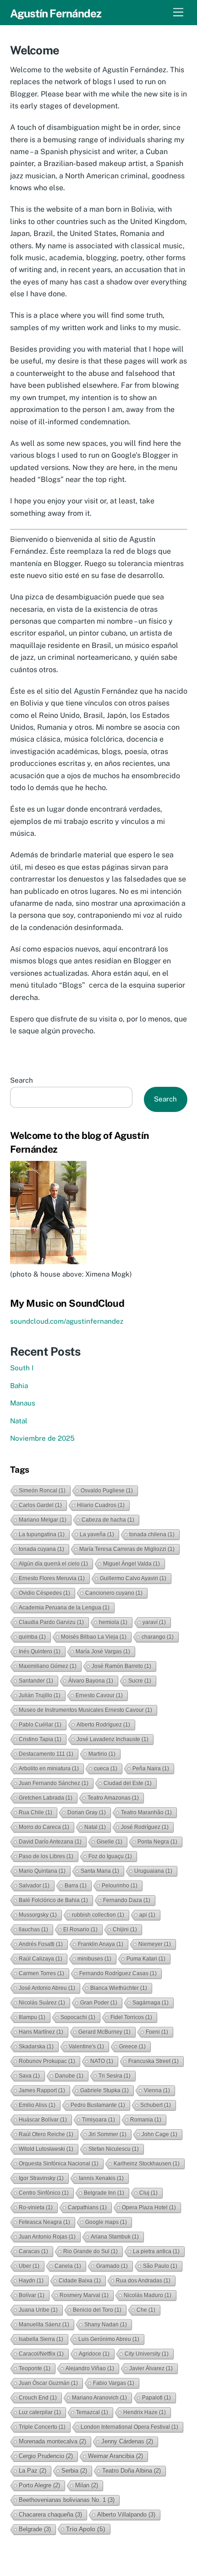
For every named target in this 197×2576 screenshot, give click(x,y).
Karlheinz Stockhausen (147, 2164)
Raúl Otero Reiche (46, 2134)
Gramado (112, 2266)
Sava (29, 2076)
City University (147, 2354)
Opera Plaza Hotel (149, 2207)
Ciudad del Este (128, 1783)
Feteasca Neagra (44, 2222)
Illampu (32, 2017)
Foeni (157, 2032)
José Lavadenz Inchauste (112, 1739)
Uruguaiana (153, 1871)
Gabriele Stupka (104, 2090)
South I (22, 1368)
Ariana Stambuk (115, 2237)
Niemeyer (155, 1944)
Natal (19, 1421)
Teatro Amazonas (113, 1798)
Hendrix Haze (145, 2412)
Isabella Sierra (41, 2339)
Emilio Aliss (37, 2105)
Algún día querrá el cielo (53, 1564)
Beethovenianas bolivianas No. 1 (67, 2500)
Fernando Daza (127, 1900)
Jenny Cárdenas (127, 2441)
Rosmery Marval (84, 2295)
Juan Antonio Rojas (47, 2237)
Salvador (34, 1886)
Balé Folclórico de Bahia (53, 1900)
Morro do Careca (44, 1827)
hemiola (113, 1622)
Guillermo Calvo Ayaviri (133, 1578)
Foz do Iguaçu (110, 1856)
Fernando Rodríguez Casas (118, 1973)
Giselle (109, 1842)
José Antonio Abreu (47, 1988)
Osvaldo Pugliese (107, 1491)
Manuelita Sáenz (44, 2325)
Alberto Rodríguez (103, 1725)
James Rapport (42, 2090)
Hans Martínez (41, 2032)
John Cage (159, 2134)
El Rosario (80, 1929)
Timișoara (98, 2120)
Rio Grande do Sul (90, 2251)
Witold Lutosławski (46, 2149)
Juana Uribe (38, 2310)
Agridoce (94, 2354)
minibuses (94, 1959)
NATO (102, 2061)
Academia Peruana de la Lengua (64, 1608)
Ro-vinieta (36, 2207)
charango (158, 1637)
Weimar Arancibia (115, 2456)
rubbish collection (98, 1915)
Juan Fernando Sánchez (54, 1783)
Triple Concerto (42, 2427)
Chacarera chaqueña (50, 2515)
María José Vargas (103, 1651)
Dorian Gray (87, 1812)
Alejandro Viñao (90, 2368)
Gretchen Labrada (46, 1798)
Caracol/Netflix (41, 2354)
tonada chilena (152, 1534)
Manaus (23, 1403)
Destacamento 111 (46, 1754)
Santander (36, 1681)
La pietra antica (156, 2251)
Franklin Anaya (101, 1944)
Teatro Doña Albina (131, 2471)
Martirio (102, 1754)
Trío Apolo (86, 2529)
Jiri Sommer (107, 2134)
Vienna (157, 2090)
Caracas (33, 2251)
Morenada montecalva (52, 2441)
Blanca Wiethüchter (119, 1988)
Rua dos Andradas (143, 2281)
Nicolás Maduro (148, 2295)
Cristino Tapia (40, 1739)
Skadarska (36, 2047)
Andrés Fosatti (41, 1944)
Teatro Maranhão (146, 1812)
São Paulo (160, 2266)
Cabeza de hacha (108, 1520)
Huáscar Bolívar (43, 2120)
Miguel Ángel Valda (131, 1564)
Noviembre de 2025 (42, 1438)
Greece (132, 2047)
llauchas (33, 1929)
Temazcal (92, 2412)
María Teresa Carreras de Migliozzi (127, 1549)
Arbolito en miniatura (49, 1769)
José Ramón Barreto (121, 1666)
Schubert (156, 2105)
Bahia (19, 1386)
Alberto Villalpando (126, 2515)
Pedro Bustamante (98, 2105)
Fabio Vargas (114, 2383)
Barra (76, 1886)
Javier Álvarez (151, 2368)
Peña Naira (151, 1769)
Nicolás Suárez (42, 2003)
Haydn (31, 2281)
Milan (87, 2485)
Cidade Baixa (80, 2281)
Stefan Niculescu (114, 2149)
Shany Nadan (106, 2325)
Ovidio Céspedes (44, 1593)
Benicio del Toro (97, 2310)
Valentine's (86, 2047)
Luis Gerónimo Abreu (109, 2339)
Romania (146, 2120)
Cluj (148, 2193)
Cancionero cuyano (114, 1593)
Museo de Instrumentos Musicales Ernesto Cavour (85, 1710)
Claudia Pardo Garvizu (51, 1622)
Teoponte (35, 2368)
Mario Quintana (42, 1871)
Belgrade (35, 2529)
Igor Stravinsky (41, 2178)
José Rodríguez (145, 1827)
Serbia (74, 2471)
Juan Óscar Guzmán (48, 2383)
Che (146, 2310)
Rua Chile (36, 1812)
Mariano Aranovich (99, 2398)
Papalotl (156, 2398)
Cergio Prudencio (46, 2456)
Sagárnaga (150, 2003)
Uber (29, 2266)
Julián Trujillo (40, 1695)
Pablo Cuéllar (40, 1725)
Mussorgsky (38, 1915)
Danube (69, 2076)
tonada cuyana (41, 1549)
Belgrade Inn (104, 2193)
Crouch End (38, 2398)
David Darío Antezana (50, 1842)
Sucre (140, 1681)
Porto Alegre (39, 2485)
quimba (32, 1637)
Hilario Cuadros (101, 1505)
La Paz (33, 2471)
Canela (68, 2266)
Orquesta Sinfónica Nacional (59, 2164)
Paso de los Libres (46, 1856)
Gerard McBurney (104, 2032)
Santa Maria (100, 1871)
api (147, 1915)
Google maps (106, 2222)
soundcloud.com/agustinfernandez (67, 1321)
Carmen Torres (41, 1973)
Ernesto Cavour (99, 1695)
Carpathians (87, 2207)
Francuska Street (153, 2061)
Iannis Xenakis (101, 2178)
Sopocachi (78, 2017)
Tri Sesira (115, 2076)
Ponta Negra (157, 1842)
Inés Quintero (40, 1651)
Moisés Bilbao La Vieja (94, 1637)
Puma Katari (146, 1959)
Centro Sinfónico (44, 2193)
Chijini (125, 1929)
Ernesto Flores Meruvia (52, 1578)
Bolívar (32, 2295)
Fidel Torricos (131, 2017)
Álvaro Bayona (91, 1681)
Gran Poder (99, 2003)
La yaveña (97, 1534)
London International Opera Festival (129, 2427)
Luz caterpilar (40, 2412)
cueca (106, 1769)
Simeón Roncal (42, 1491)
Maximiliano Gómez (48, 1666)
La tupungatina (42, 1534)
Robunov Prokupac (47, 2061)
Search (22, 1080)
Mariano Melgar (43, 1520)
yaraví (154, 1622)
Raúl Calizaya (41, 1959)
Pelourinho (120, 1886)
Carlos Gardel (40, 1505)
